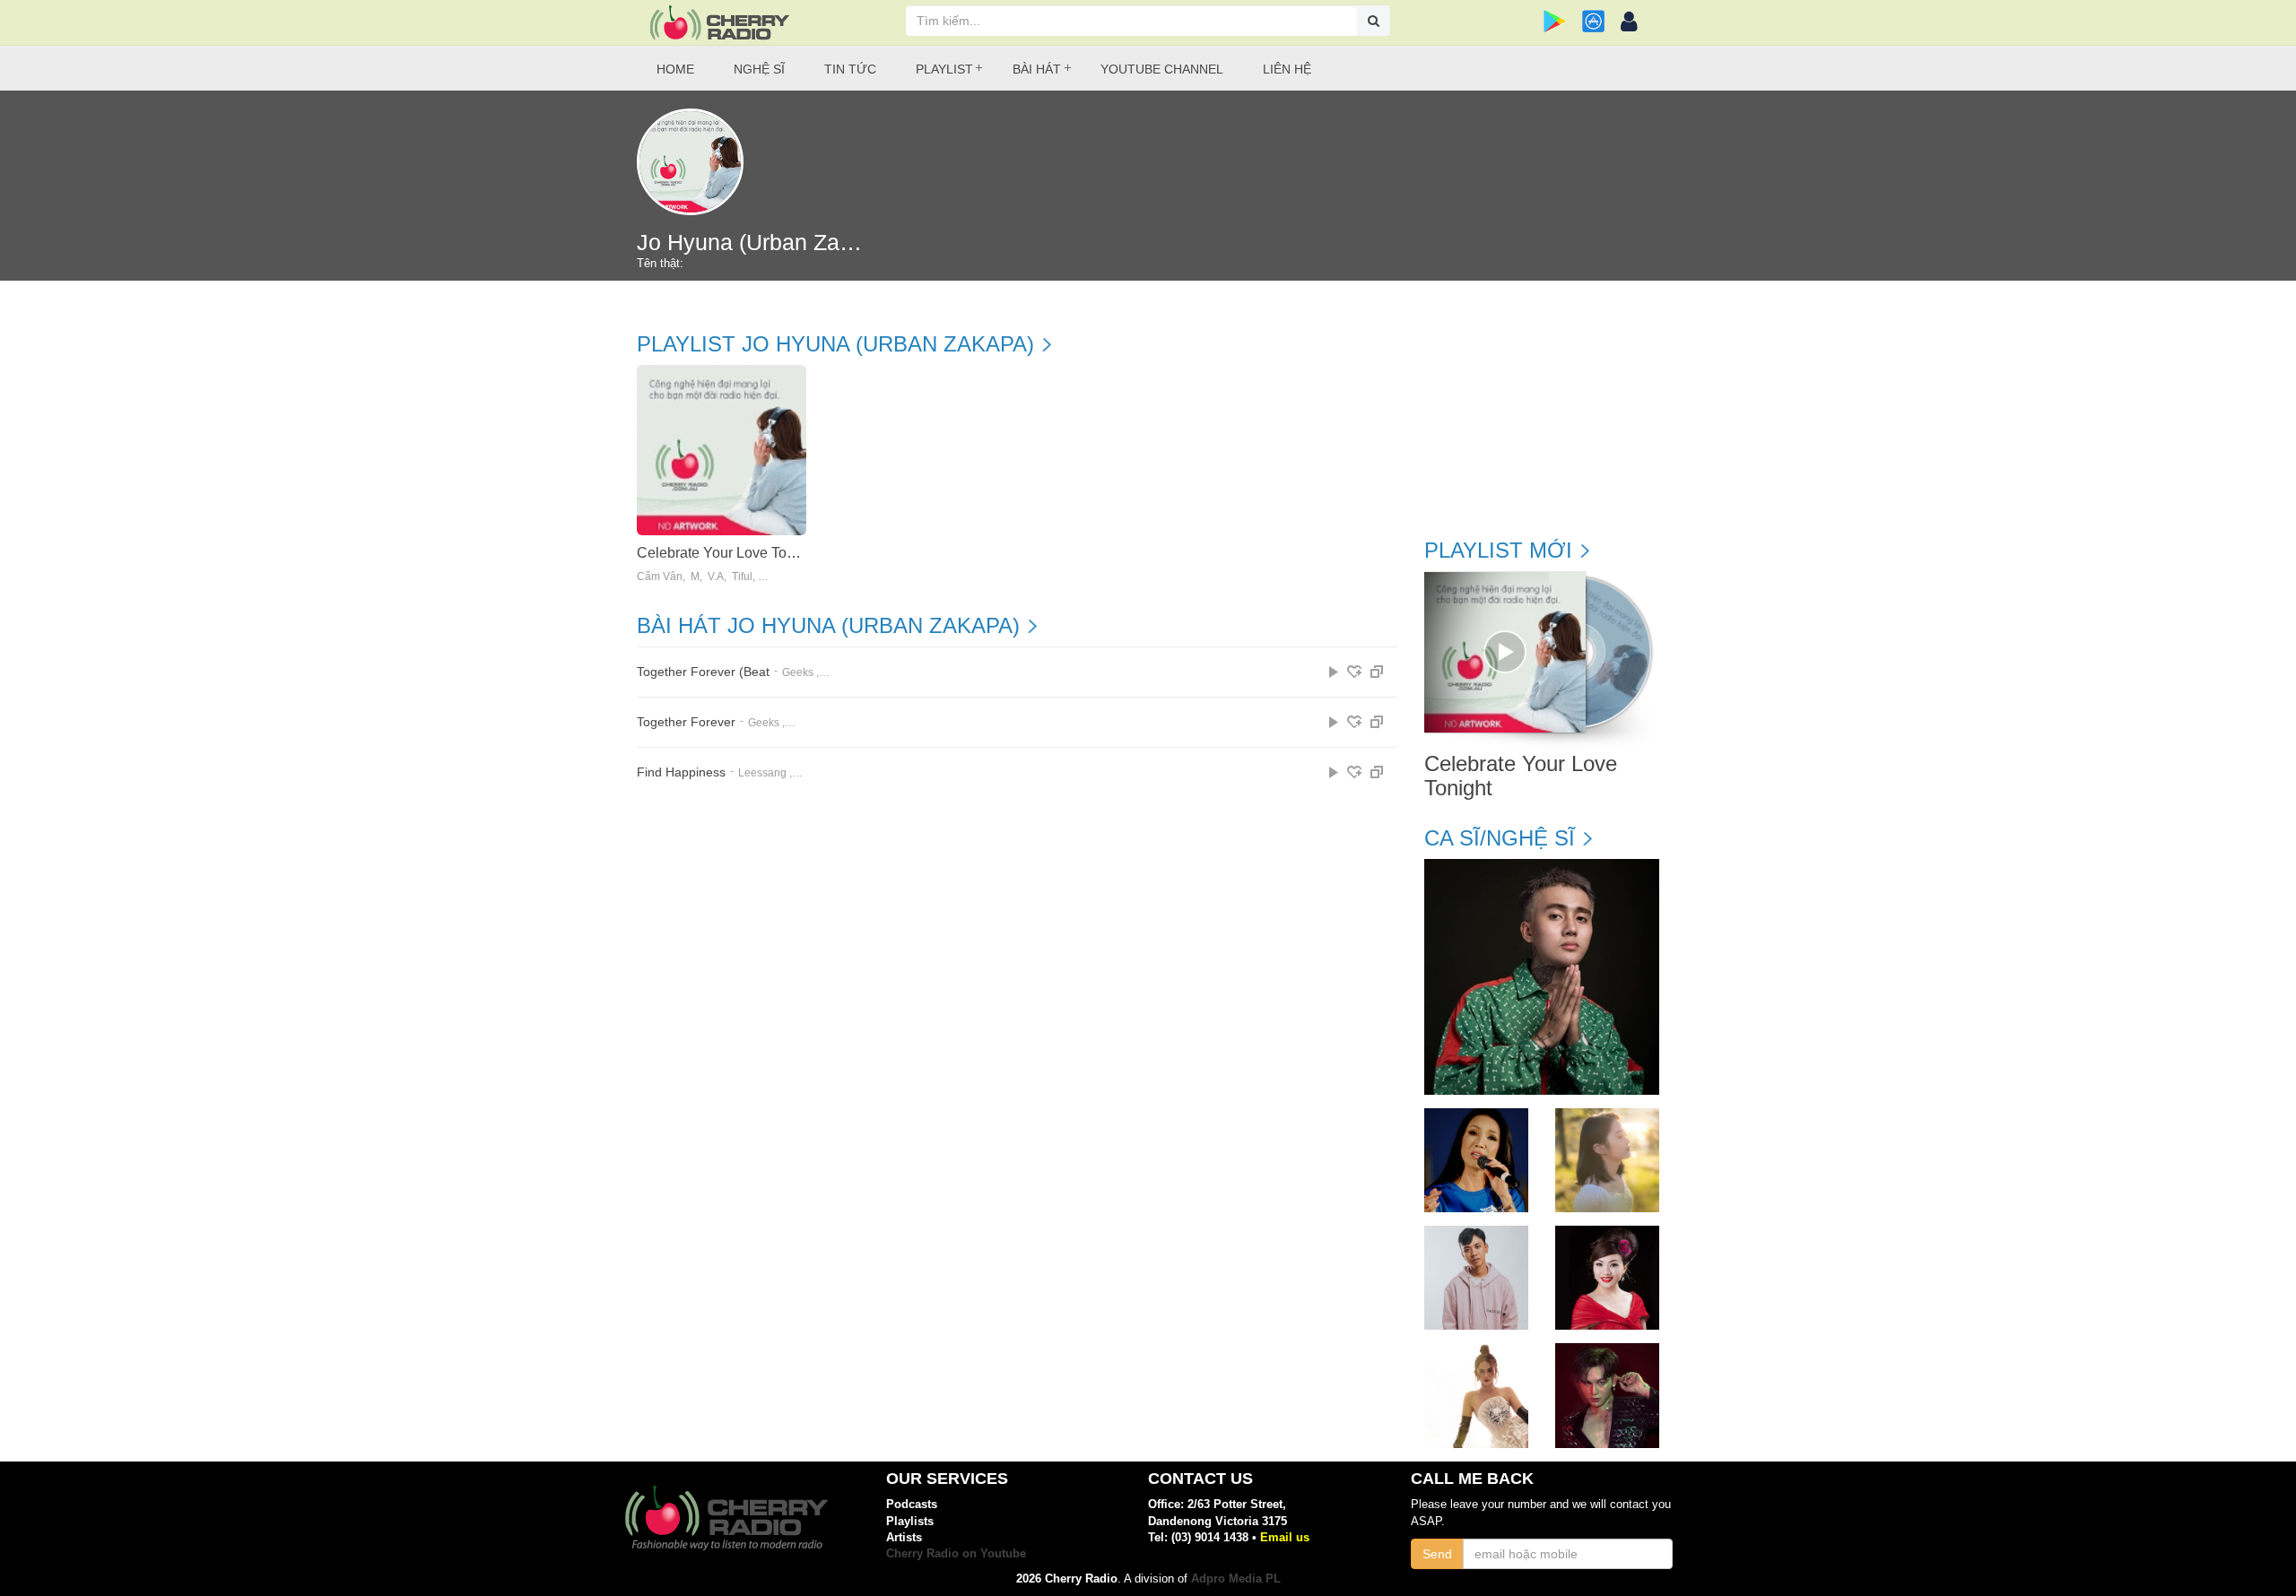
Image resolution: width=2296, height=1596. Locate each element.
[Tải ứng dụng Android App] (1555, 21)
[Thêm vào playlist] (1354, 672)
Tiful (742, 577)
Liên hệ (1287, 69)
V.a (716, 577)
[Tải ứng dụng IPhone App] (1593, 21)
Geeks (798, 672)
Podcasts (912, 1504)
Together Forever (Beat (703, 672)
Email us (1285, 1537)
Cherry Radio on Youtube (956, 1553)
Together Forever (686, 722)
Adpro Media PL (1236, 1579)
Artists (904, 1537)
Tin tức (850, 69)
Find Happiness (681, 772)
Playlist (944, 69)
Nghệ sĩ (759, 69)
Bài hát (1037, 69)
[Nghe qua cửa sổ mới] (1377, 672)
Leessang (762, 773)
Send (1437, 1554)
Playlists (910, 1521)
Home (675, 69)
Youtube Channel (1162, 69)
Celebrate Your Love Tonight (727, 553)
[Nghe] (1334, 672)
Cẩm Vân (660, 577)
